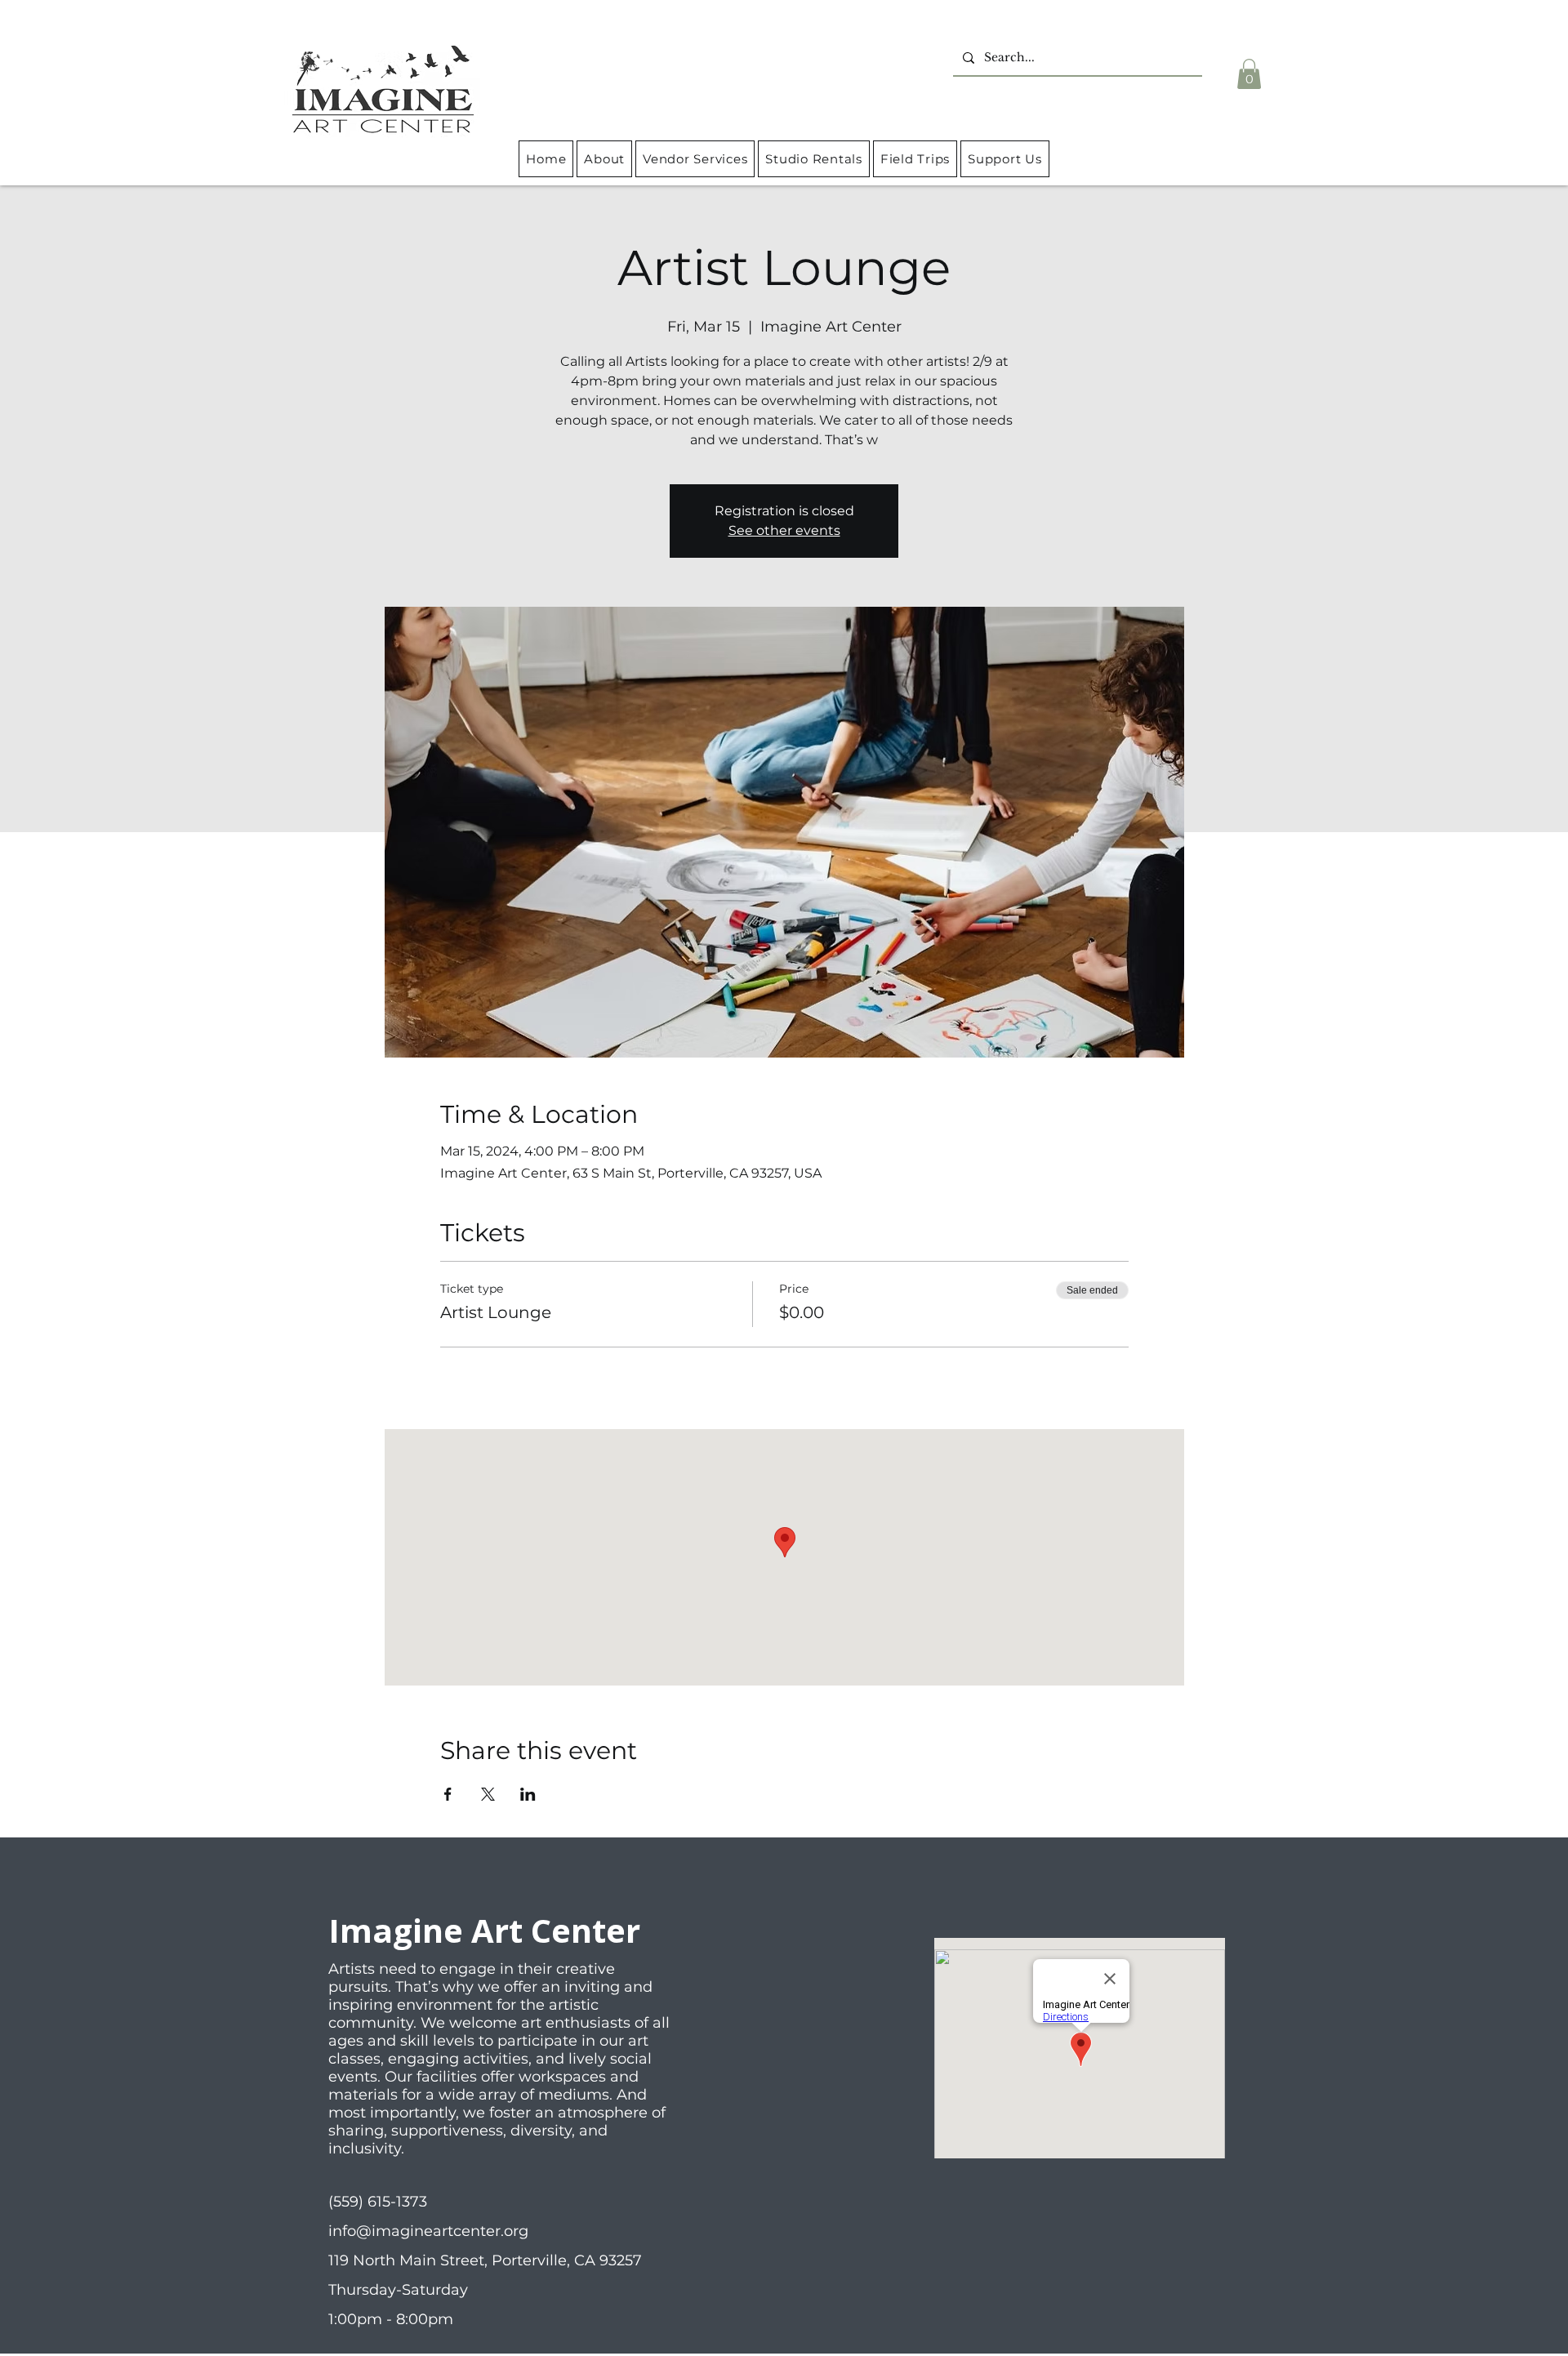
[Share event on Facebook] (448, 1794)
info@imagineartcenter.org (428, 2231)
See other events (784, 530)
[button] (1249, 74)
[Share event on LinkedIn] (528, 1794)
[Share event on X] (488, 1794)
